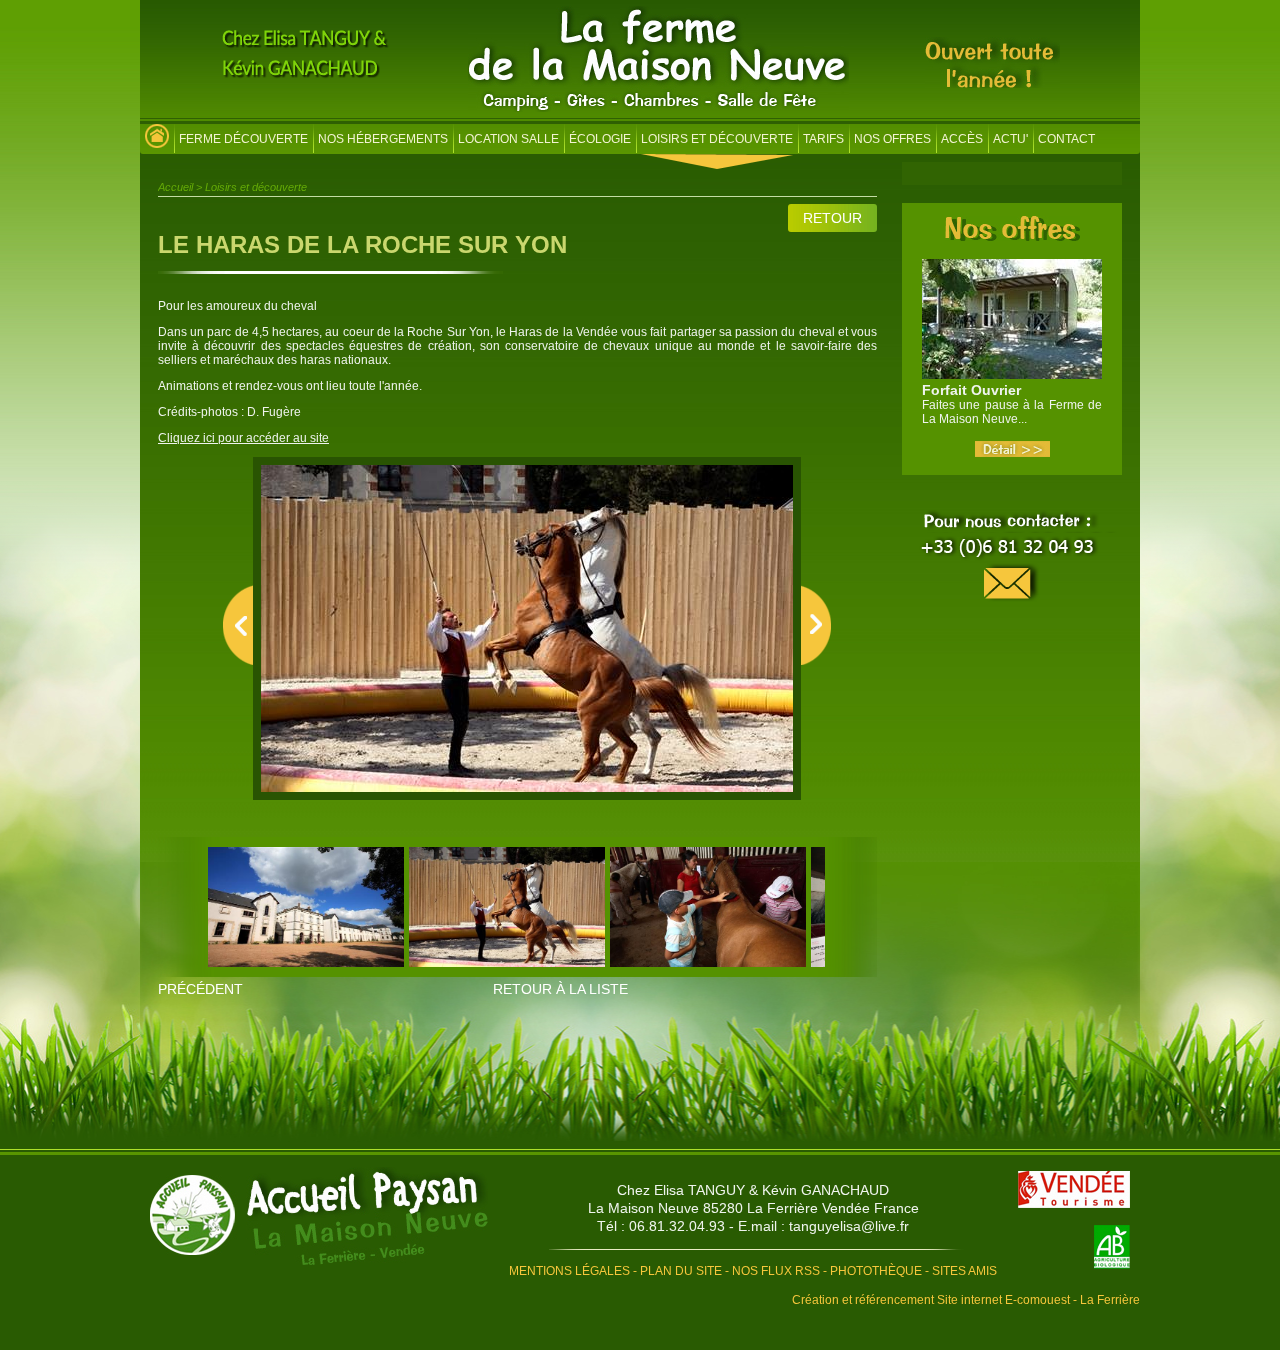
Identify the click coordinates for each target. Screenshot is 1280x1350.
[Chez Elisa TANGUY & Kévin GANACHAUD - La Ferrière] (319, 1217)
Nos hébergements (383, 139)
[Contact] (1012, 557)
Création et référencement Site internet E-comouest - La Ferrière (966, 1300)
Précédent (200, 989)
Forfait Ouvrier (971, 390)
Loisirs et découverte (717, 139)
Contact (1066, 139)
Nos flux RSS (776, 1271)
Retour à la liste (560, 989)
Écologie (600, 139)
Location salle (508, 139)
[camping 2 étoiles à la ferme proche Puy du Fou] (157, 141)
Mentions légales (569, 1271)
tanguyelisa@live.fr (849, 1226)
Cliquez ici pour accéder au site (243, 438)
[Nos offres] (1012, 235)
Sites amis (964, 1271)
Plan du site (681, 1271)
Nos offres (892, 139)
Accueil (175, 187)
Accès (962, 139)
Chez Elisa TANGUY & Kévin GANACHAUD (753, 1190)
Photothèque (876, 1271)
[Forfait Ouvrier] (1012, 453)
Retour (832, 218)
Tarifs (823, 139)
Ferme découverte (243, 139)
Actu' (1010, 139)
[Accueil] (658, 108)
